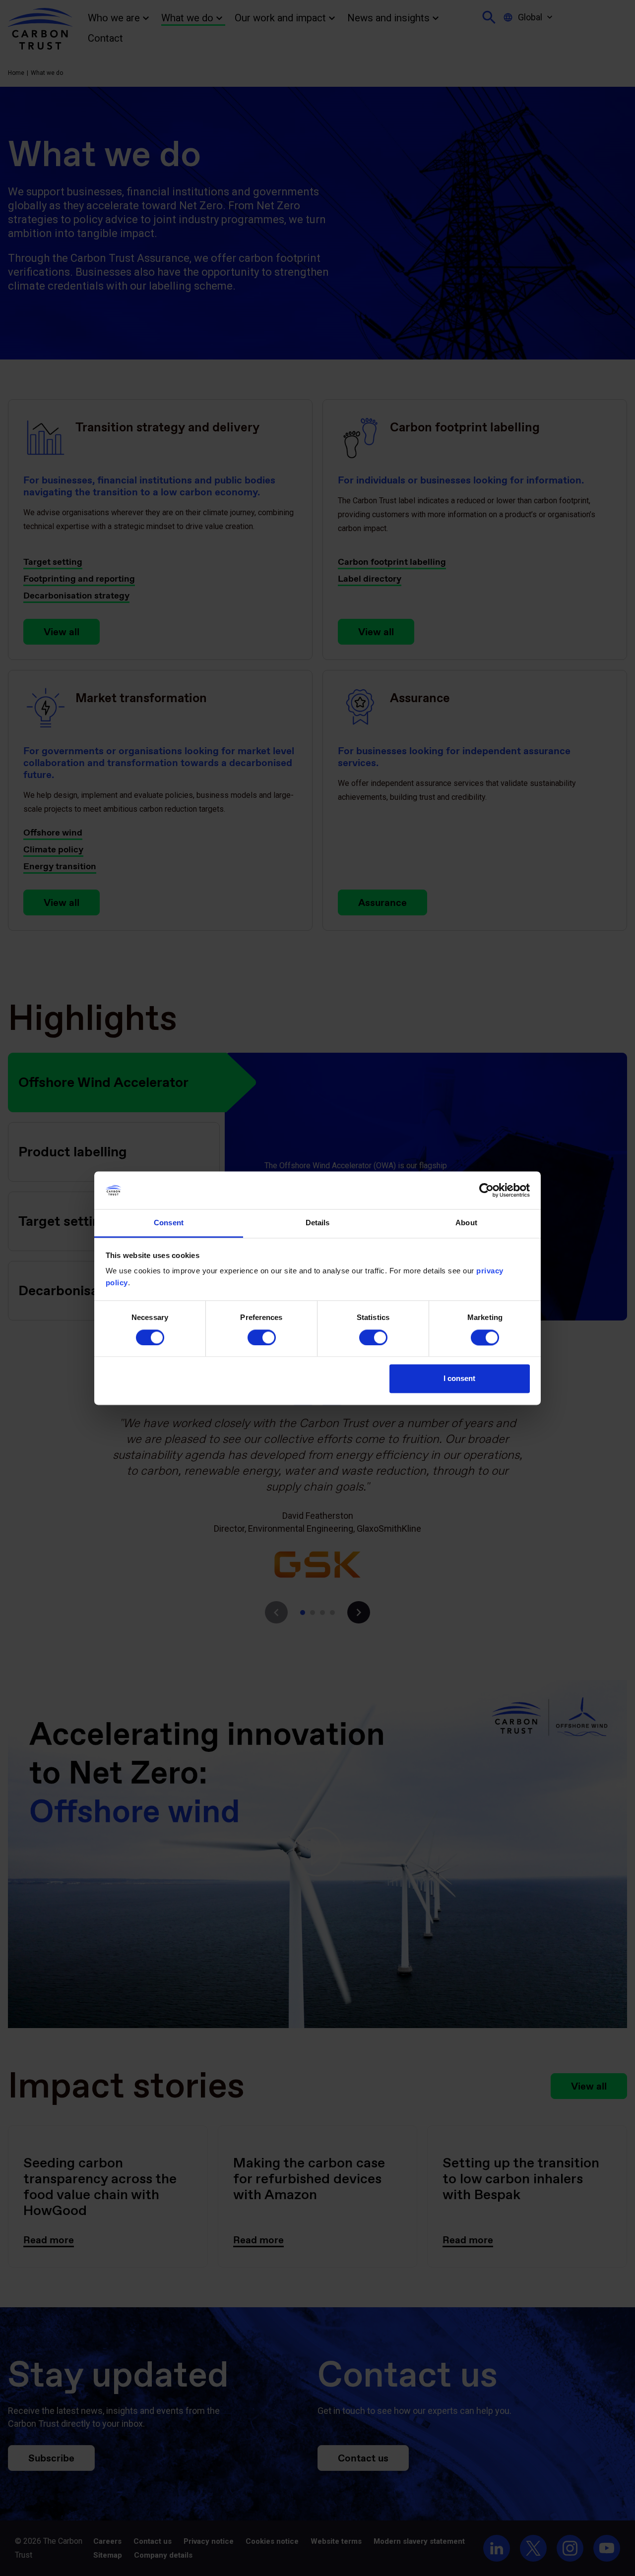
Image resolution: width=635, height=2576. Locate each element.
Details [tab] (318, 1223)
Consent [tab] (169, 1223)
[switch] (262, 1337)
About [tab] (466, 1223)
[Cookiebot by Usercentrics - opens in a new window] (486, 1190)
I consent (459, 1379)
